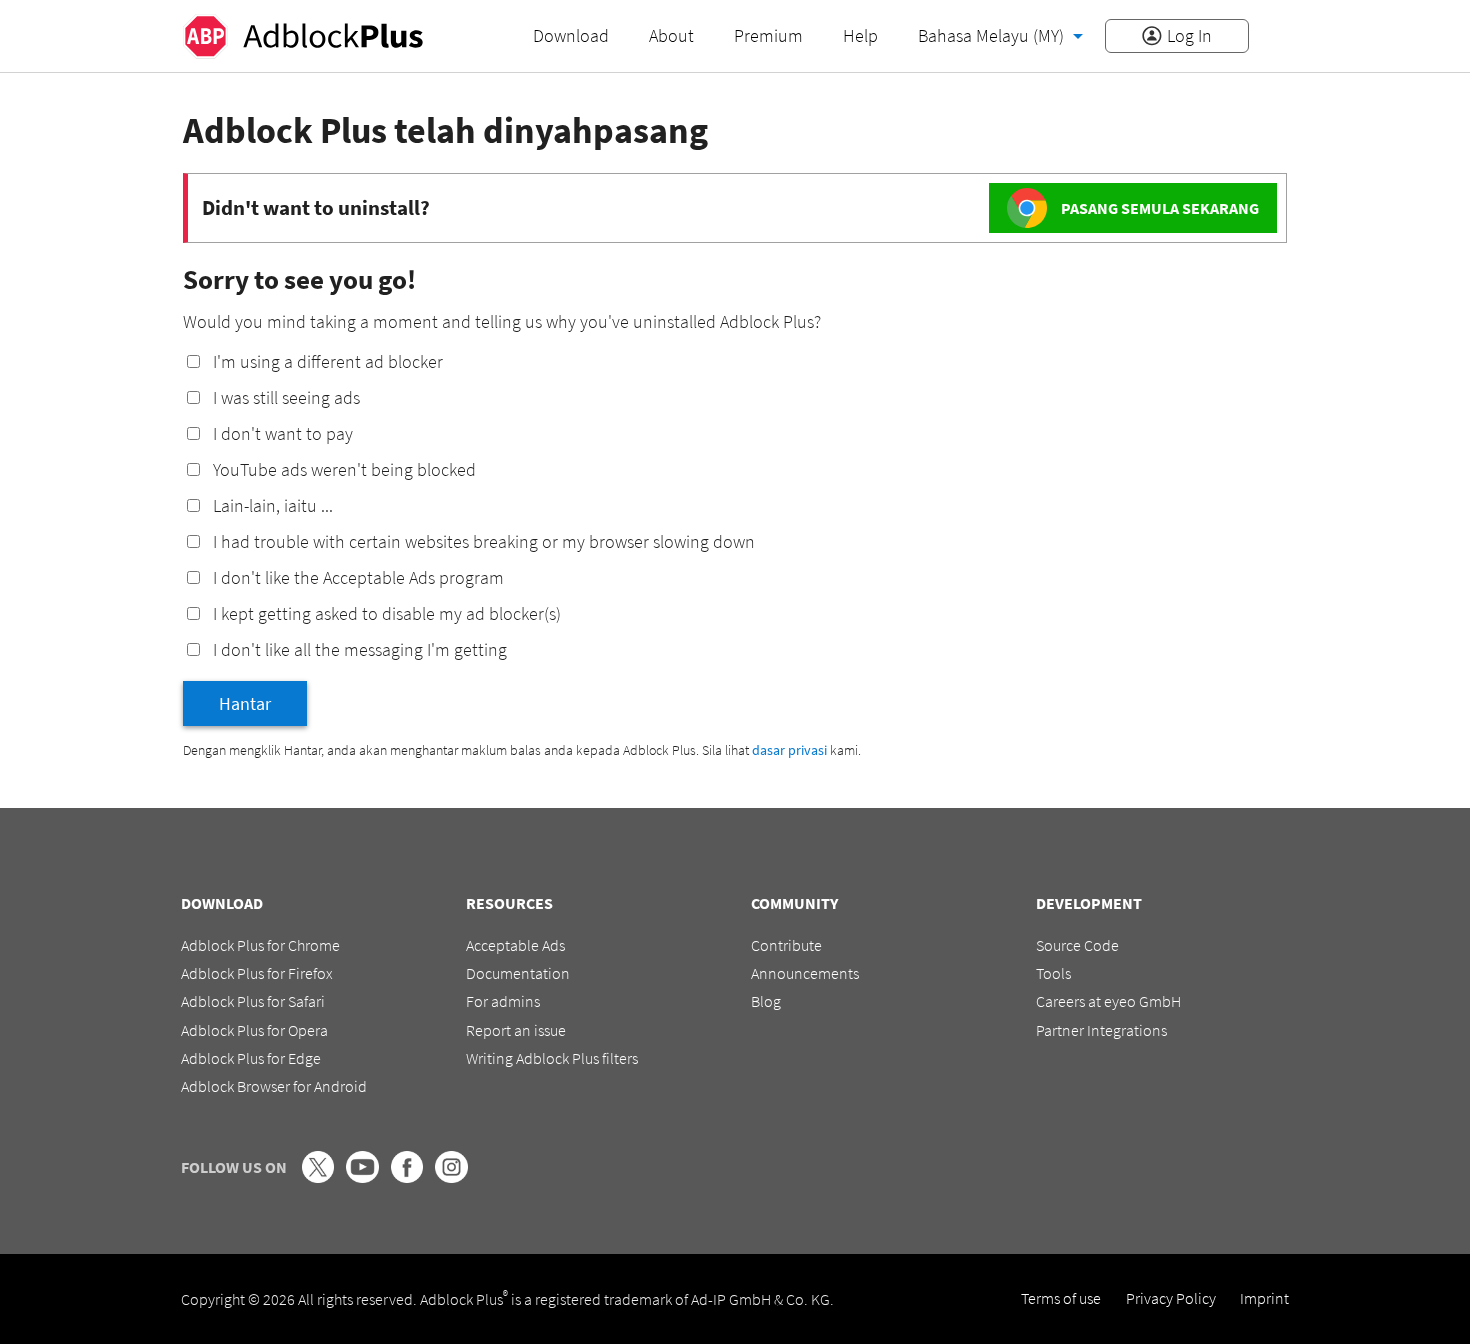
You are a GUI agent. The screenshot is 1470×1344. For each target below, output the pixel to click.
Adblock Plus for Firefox (257, 973)
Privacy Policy (1171, 1298)
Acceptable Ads (515, 945)
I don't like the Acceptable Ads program (358, 577)
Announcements (805, 973)
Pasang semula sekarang (1160, 208)
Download (571, 35)
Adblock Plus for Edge (251, 1058)
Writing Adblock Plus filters (552, 1058)
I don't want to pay (283, 433)
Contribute (786, 945)
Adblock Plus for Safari (253, 1001)
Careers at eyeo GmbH (1108, 1001)
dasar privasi (789, 750)
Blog (766, 1001)
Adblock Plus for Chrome (260, 945)
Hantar (245, 703)
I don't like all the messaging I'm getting (360, 649)
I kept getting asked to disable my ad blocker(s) (387, 613)
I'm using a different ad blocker (328, 361)
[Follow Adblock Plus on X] (318, 1177)
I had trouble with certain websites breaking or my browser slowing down (484, 541)
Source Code (1077, 945)
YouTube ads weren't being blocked (344, 469)
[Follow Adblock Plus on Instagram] (451, 1177)
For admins (503, 1001)
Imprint (1264, 1298)
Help (860, 35)
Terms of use (1061, 1298)
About (671, 35)
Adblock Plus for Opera (254, 1030)
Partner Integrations (1101, 1030)
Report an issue (516, 1030)
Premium (768, 35)
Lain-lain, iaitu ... (273, 505)
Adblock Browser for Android (274, 1086)
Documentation (518, 973)
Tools (1053, 973)
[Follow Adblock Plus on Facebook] (407, 1177)
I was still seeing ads (286, 397)
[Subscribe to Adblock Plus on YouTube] (362, 1177)
